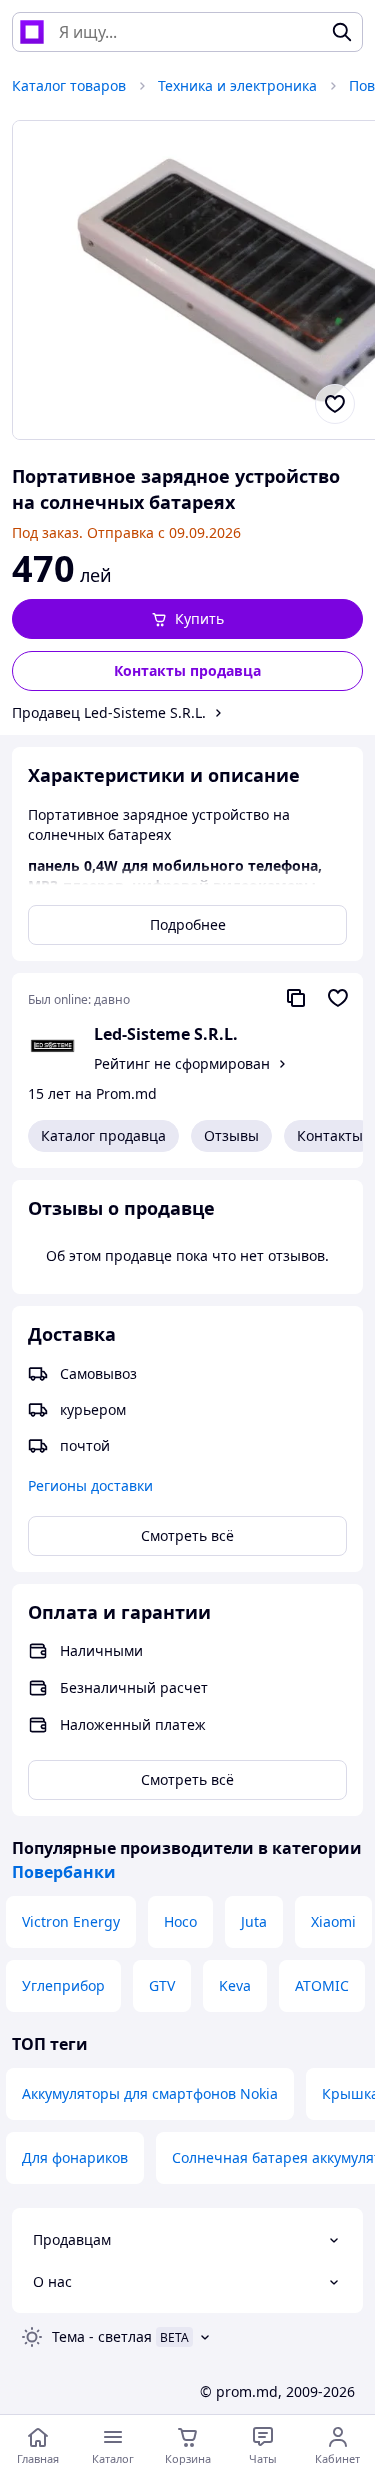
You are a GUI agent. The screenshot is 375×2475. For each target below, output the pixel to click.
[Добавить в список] (335, 404)
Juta (254, 1921)
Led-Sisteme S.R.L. (166, 1034)
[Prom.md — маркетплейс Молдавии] (32, 32)
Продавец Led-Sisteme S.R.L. (109, 712)
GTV (162, 1985)
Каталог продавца (103, 1135)
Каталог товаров (69, 85)
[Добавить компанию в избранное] (338, 998)
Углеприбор (63, 1985)
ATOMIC (322, 1985)
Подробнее (188, 924)
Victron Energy (71, 1921)
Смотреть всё (187, 1535)
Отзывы (231, 1135)
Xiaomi (333, 1921)
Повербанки (64, 1872)
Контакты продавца (187, 670)
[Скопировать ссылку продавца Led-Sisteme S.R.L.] (296, 998)
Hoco (180, 1921)
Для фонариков (75, 2157)
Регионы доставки (90, 1485)
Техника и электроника (237, 85)
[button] (187, 619)
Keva (235, 1985)
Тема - (102, 2336)
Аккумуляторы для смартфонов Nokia (150, 2093)
